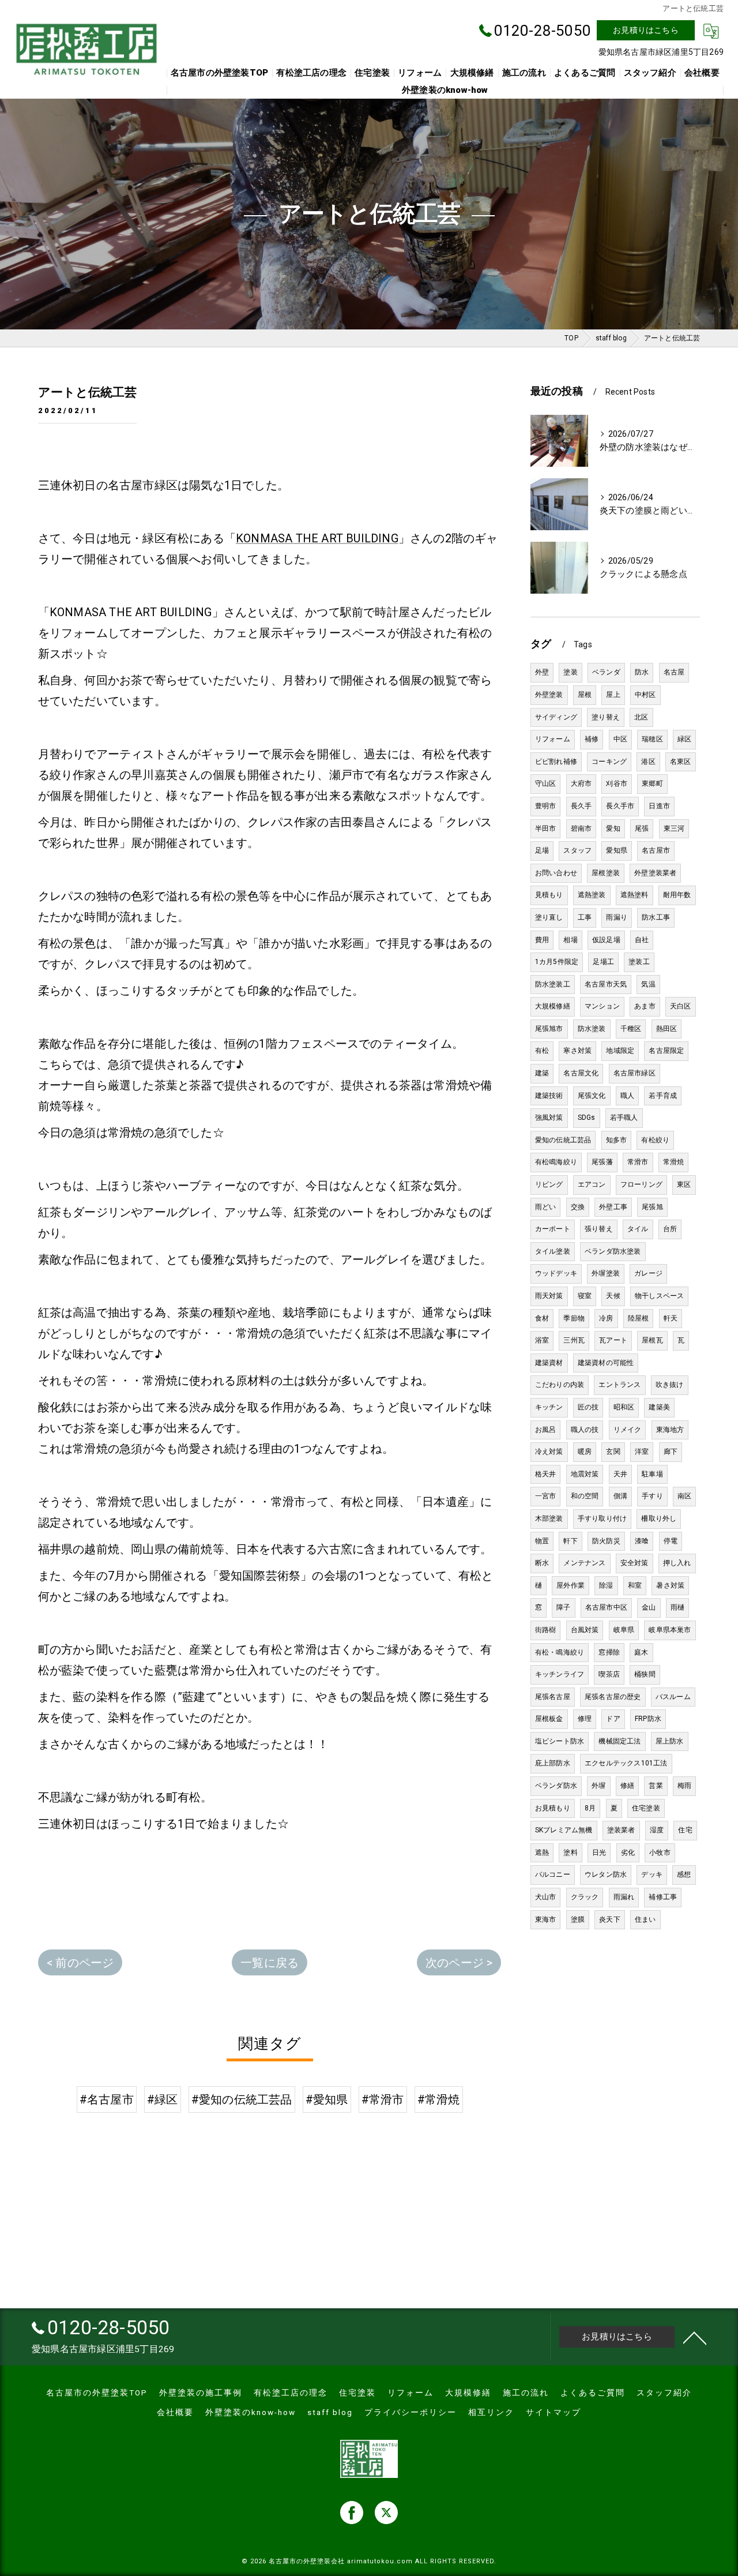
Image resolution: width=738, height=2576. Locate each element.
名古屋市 (656, 850)
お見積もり (553, 1808)
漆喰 (642, 1541)
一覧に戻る (270, 1963)
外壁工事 (613, 1207)
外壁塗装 (549, 695)
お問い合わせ (556, 873)
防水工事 (656, 917)
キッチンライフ (560, 1674)
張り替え (599, 1229)
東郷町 (652, 783)
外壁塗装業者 (655, 873)
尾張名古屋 (553, 1697)
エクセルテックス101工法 (626, 1763)
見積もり (549, 895)
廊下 (671, 1452)
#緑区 (163, 2099)
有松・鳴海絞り (560, 1652)
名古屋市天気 (606, 984)
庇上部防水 (553, 1763)
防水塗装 (592, 1029)
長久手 (581, 806)
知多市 (617, 1140)
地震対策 (585, 1474)
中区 (620, 739)
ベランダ (606, 672)
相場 (570, 940)
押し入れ (677, 1563)
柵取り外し (659, 1518)
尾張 (642, 828)
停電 (671, 1541)
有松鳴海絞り (556, 1162)
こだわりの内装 (560, 1385)
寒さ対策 (577, 1051)
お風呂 (546, 1430)
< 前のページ (80, 1963)
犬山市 (546, 1897)
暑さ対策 (670, 1585)
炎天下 (610, 1919)
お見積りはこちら (646, 30)
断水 (542, 1563)
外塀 (598, 1786)
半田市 (546, 828)
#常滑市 (383, 2099)
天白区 (681, 1006)
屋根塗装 (606, 873)
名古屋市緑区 (635, 1073)
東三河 (674, 828)
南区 (684, 1496)
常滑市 (638, 1162)
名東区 (681, 762)
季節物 (574, 1318)
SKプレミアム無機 (564, 1830)
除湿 (606, 1585)
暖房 (585, 1452)
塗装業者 (621, 1830)
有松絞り (655, 1140)
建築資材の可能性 (606, 1363)
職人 (627, 1096)
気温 (648, 984)
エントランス (620, 1385)
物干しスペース (659, 1296)
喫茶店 (609, 1674)
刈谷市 (617, 783)
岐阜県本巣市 (670, 1630)
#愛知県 (327, 2099)
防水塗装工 (553, 984)
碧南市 (581, 828)
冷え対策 (549, 1452)
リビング (549, 1184)
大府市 (581, 783)
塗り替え (606, 717)
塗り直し (549, 917)
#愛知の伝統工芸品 (242, 2099)
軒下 (570, 1541)
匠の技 (588, 1407)
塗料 (570, 1853)
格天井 (546, 1474)
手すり (652, 1496)
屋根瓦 (652, 1340)
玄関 (613, 1452)
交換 (578, 1207)
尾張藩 (602, 1162)
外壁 (542, 672)
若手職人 (624, 1118)
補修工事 (663, 1897)
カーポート (553, 1229)
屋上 (613, 695)
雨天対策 (549, 1296)
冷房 (606, 1318)
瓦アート (613, 1340)
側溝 (620, 1496)
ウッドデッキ (556, 1273)
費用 (542, 940)
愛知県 (617, 850)
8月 (590, 1808)
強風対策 (549, 1118)
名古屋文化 (581, 1073)
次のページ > (459, 1963)
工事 (585, 917)
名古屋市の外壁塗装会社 (307, 2561)
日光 (599, 1853)
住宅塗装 (646, 1808)
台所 (670, 1229)
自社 (642, 940)
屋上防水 (670, 1741)
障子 (563, 1607)
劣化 (628, 1853)
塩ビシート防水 (560, 1741)
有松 (542, 1051)
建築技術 (549, 1096)
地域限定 (620, 1051)
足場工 (603, 962)
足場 (542, 850)
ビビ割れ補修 (556, 762)
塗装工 (639, 962)
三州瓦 (574, 1340)
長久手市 (620, 806)
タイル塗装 (553, 1251)
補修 (592, 739)
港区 (648, 762)
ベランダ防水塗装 (613, 1251)
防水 (642, 672)
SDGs (587, 1118)
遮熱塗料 (635, 895)
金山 (649, 1607)
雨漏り (617, 917)
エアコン (592, 1184)
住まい (645, 1919)
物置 (542, 1541)
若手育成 (663, 1096)
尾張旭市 (549, 1029)
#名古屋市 (107, 2099)
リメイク (628, 1430)
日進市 (659, 806)
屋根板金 (549, 1719)
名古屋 (674, 672)
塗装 (570, 672)
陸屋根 (639, 1318)
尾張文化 (592, 1096)
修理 (585, 1719)
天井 (620, 1474)
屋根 (585, 695)
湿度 (657, 1830)
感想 (684, 1874)
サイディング (556, 717)
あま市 (645, 1006)
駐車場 (652, 1474)
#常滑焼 (439, 2099)
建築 (542, 1073)
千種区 (631, 1029)
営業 (656, 1786)
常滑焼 (674, 1162)
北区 (641, 717)
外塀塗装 (606, 1273)
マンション (602, 1006)
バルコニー (553, 1874)
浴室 (542, 1340)
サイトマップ (553, 2412)
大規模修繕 (553, 1006)
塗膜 (578, 1919)
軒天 (671, 1318)
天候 (613, 1296)
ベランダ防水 (556, 1786)
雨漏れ (624, 1897)
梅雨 (684, 1786)
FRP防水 (648, 1719)
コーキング (609, 762)
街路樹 (546, 1630)
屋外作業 (571, 1585)
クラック (585, 1897)
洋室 (642, 1452)
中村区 (645, 695)
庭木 (641, 1652)
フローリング (641, 1184)
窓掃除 (609, 1652)
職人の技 (585, 1430)
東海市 (546, 1919)
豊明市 (546, 806)
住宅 (685, 1830)
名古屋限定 (666, 1051)
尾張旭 (652, 1207)
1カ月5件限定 (557, 962)
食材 (542, 1318)
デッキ (652, 1874)
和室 (635, 1585)
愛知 (613, 828)
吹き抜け (670, 1385)
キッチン (549, 1407)
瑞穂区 (652, 739)
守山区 (546, 783)
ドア (613, 1719)
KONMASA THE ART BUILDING (317, 538)
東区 (684, 1184)
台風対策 (585, 1630)
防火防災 (606, 1541)
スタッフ (577, 850)
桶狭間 (645, 1674)
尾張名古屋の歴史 (613, 1697)
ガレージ (648, 1273)
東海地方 (670, 1430)
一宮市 (546, 1496)
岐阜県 (624, 1630)
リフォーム (553, 739)
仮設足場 (606, 940)
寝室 (585, 1296)
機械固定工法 (620, 1741)
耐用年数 (677, 895)
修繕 (627, 1786)
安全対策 (635, 1563)
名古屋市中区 (606, 1607)
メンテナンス (584, 1563)
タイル (638, 1229)
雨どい (546, 1207)
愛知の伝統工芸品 (563, 1140)
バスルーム (673, 1697)
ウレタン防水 (606, 1874)
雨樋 (677, 1607)
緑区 (684, 739)
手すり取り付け (602, 1518)
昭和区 (624, 1407)
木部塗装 (549, 1518)
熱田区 (667, 1029)
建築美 (659, 1407)
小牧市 (660, 1853)
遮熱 (542, 1853)
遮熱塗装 (592, 895)
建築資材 (549, 1363)
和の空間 (585, 1496)
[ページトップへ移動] (695, 2337)
